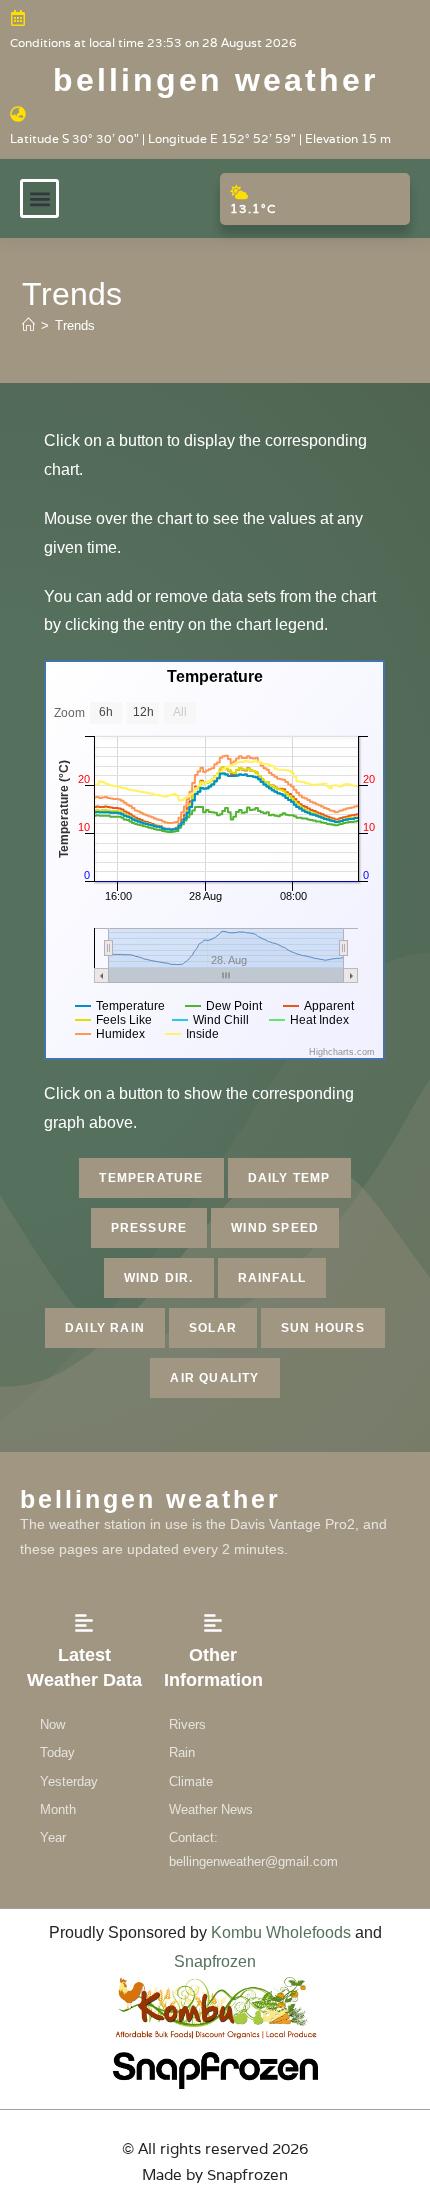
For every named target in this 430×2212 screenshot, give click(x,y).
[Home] (28, 325)
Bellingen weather (215, 80)
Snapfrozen (215, 1961)
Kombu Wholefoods (281, 1932)
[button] (39, 198)
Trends (75, 325)
